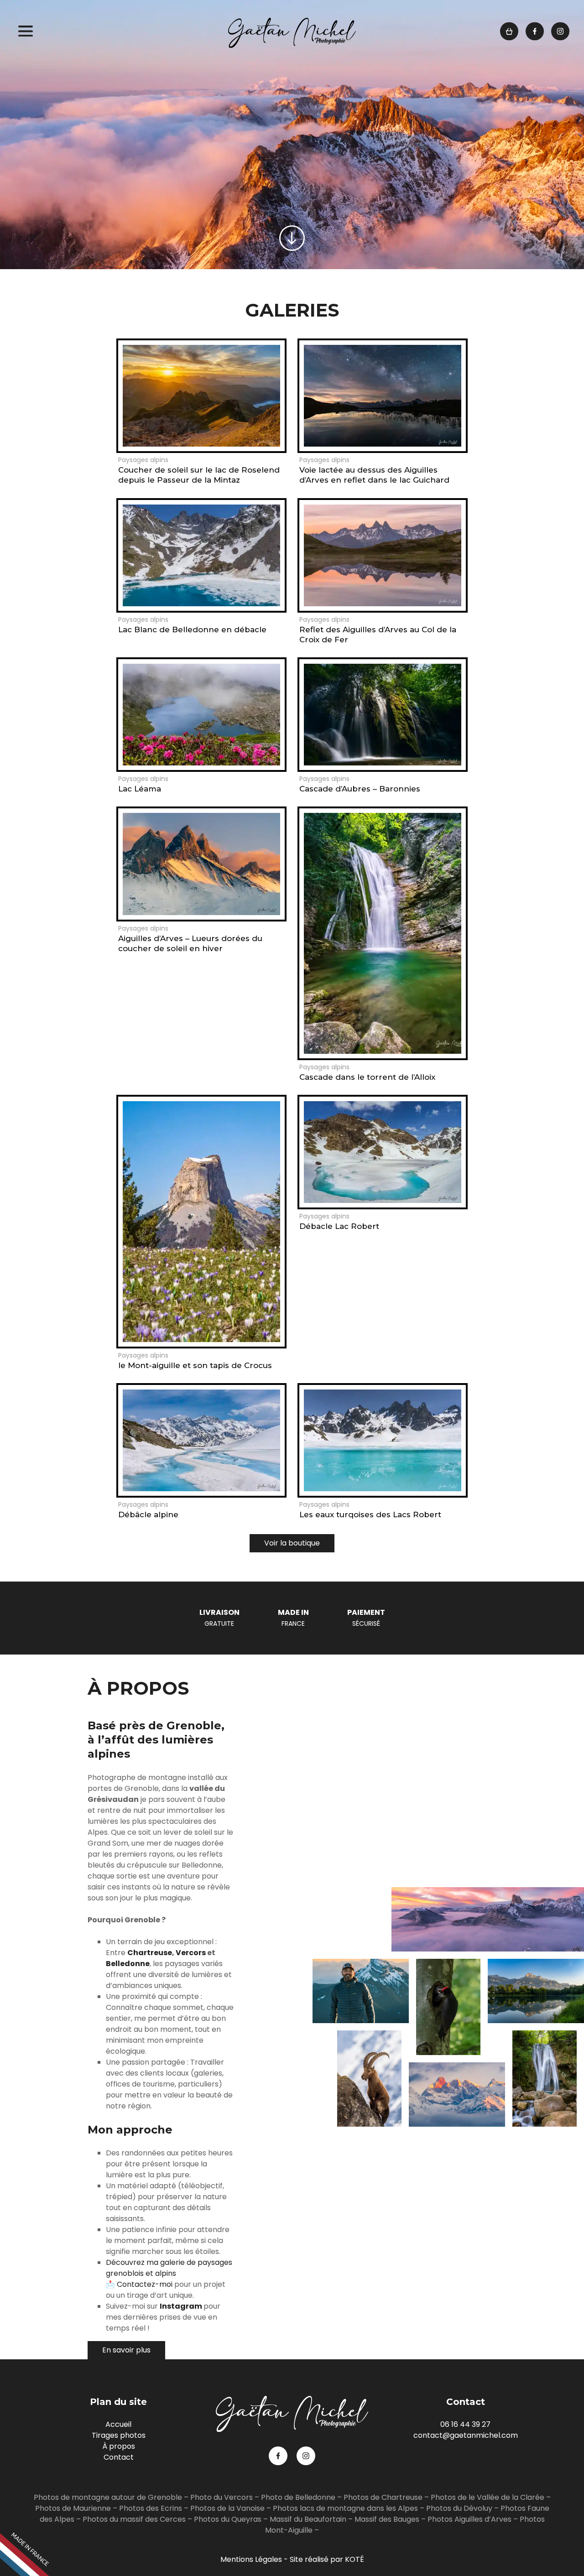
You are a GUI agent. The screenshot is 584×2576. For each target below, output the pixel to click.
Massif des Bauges (387, 2519)
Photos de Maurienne (73, 2508)
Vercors (191, 1953)
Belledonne (128, 1964)
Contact (119, 2457)
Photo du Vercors (222, 2497)
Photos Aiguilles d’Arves (469, 2519)
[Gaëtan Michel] (292, 33)
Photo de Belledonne (298, 2497)
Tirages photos (119, 2435)
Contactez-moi (145, 2284)
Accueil (118, 2424)
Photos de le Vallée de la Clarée (488, 2497)
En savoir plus (126, 2350)
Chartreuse (150, 1953)
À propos (119, 2446)
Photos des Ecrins (151, 2508)
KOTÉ (355, 2559)
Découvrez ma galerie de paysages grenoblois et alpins (169, 2268)
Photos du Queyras (228, 2519)
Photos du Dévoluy (459, 2508)
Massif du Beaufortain (308, 2519)
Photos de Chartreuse (384, 2497)
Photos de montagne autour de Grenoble (108, 2497)
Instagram (182, 2306)
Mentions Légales (251, 2559)
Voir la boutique (292, 1543)
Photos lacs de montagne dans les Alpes (345, 2508)
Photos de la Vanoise (227, 2508)
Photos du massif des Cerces (134, 2519)
